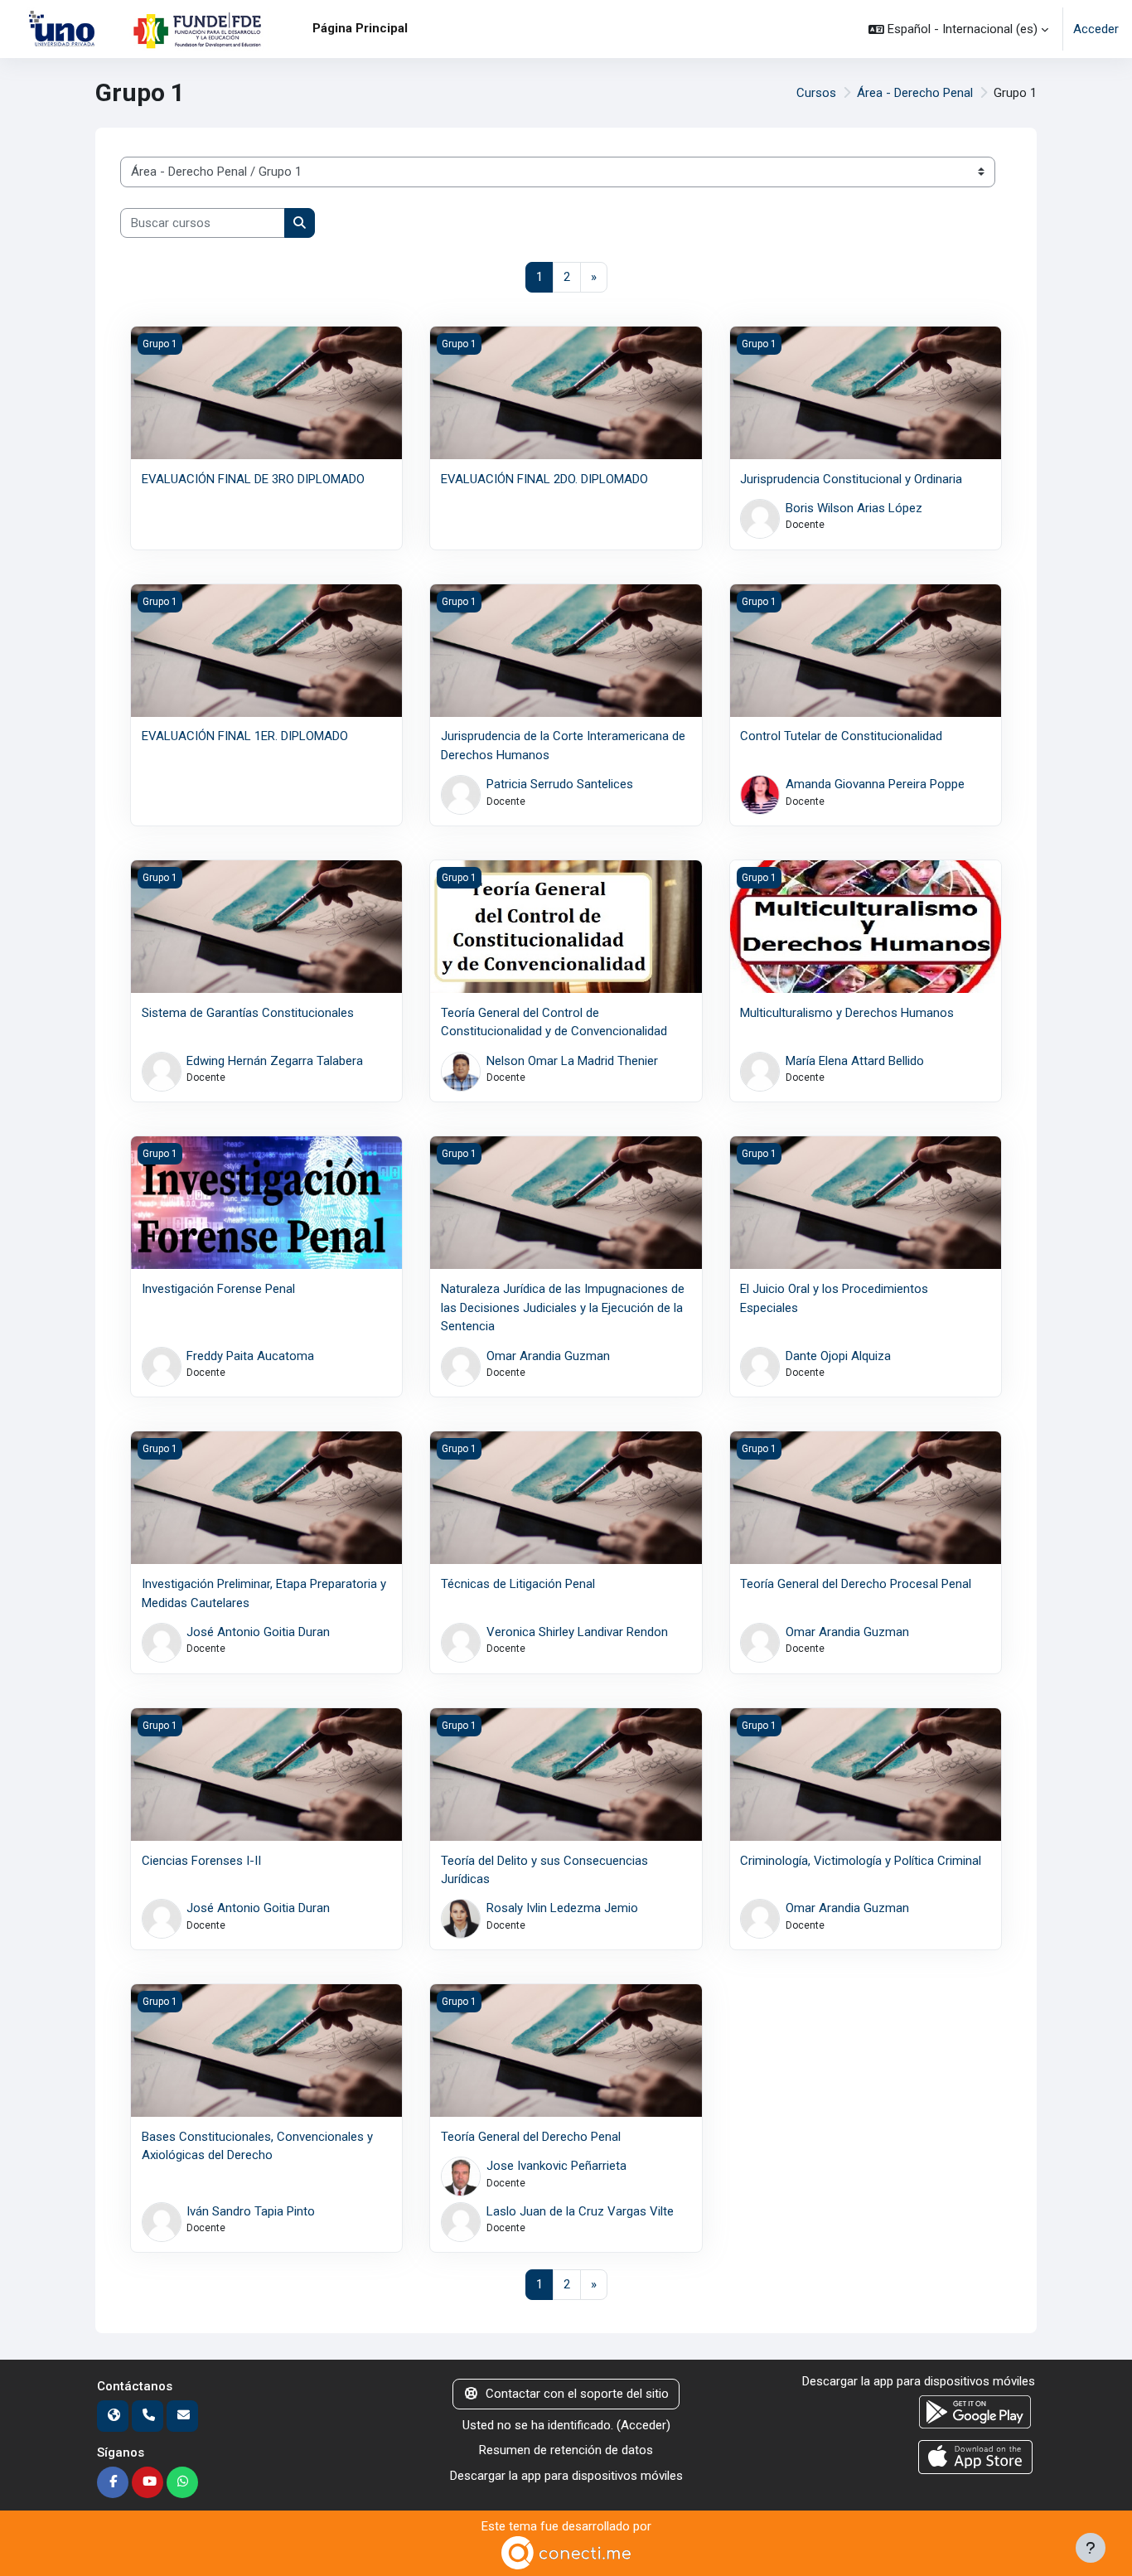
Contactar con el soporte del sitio (577, 2394)
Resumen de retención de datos (566, 2450)
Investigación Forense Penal (218, 1289)
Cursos (816, 93)
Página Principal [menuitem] (360, 28)
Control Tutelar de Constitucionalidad (841, 736)
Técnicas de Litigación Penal (518, 1584)
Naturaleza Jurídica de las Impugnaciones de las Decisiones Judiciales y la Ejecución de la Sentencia (563, 1307)
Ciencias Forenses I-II (201, 1861)
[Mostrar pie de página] (1091, 2548)
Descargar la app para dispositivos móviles (566, 2476)
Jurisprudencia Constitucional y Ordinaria (851, 479)
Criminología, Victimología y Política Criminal (861, 1861)
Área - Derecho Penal (915, 93)
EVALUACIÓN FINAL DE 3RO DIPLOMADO (253, 479)
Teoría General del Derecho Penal (531, 2137)
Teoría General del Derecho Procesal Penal (856, 1584)
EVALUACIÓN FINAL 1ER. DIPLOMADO (245, 736)
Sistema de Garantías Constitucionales (248, 1013)
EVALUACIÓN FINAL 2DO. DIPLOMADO (544, 479)
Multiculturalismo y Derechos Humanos (847, 1013)
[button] (958, 29)
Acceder (1096, 29)
